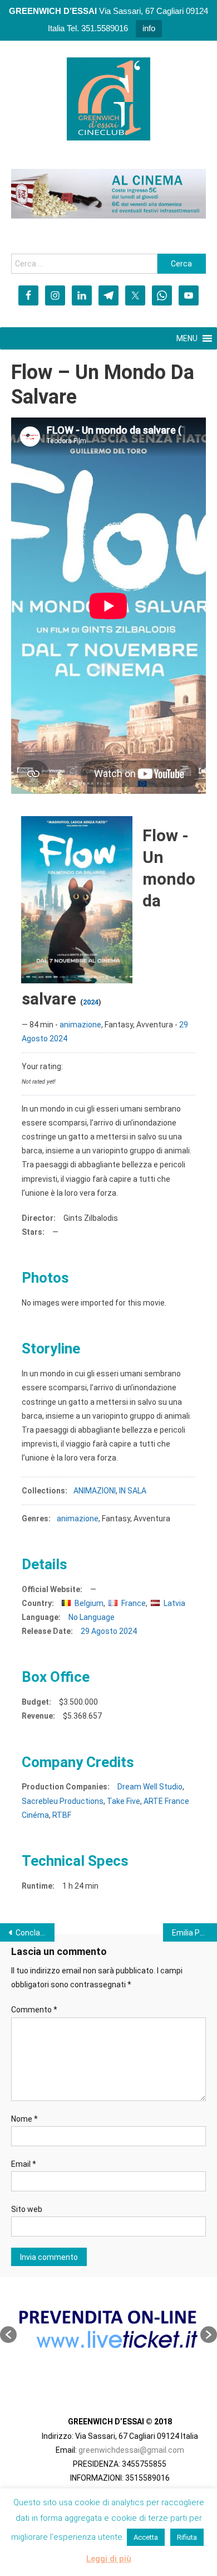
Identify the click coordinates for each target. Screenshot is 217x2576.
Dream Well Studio (150, 1787)
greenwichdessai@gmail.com (131, 2450)
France (134, 1603)
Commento (34, 2010)
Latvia (174, 1603)
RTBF (62, 1815)
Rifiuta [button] (187, 2537)
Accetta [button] (146, 2537)
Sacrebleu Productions (63, 1801)
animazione (80, 1025)
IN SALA (133, 1491)
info (149, 28)
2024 (91, 1002)
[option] (108, 2329)
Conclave (32, 1933)
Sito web (27, 2209)
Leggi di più (109, 2559)
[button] (8, 2335)
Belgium (89, 1603)
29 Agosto (99, 1631)
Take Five (124, 1801)
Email (24, 2164)
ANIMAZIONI (95, 1491)
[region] (108, 194)
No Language (92, 1617)
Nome (24, 2119)
